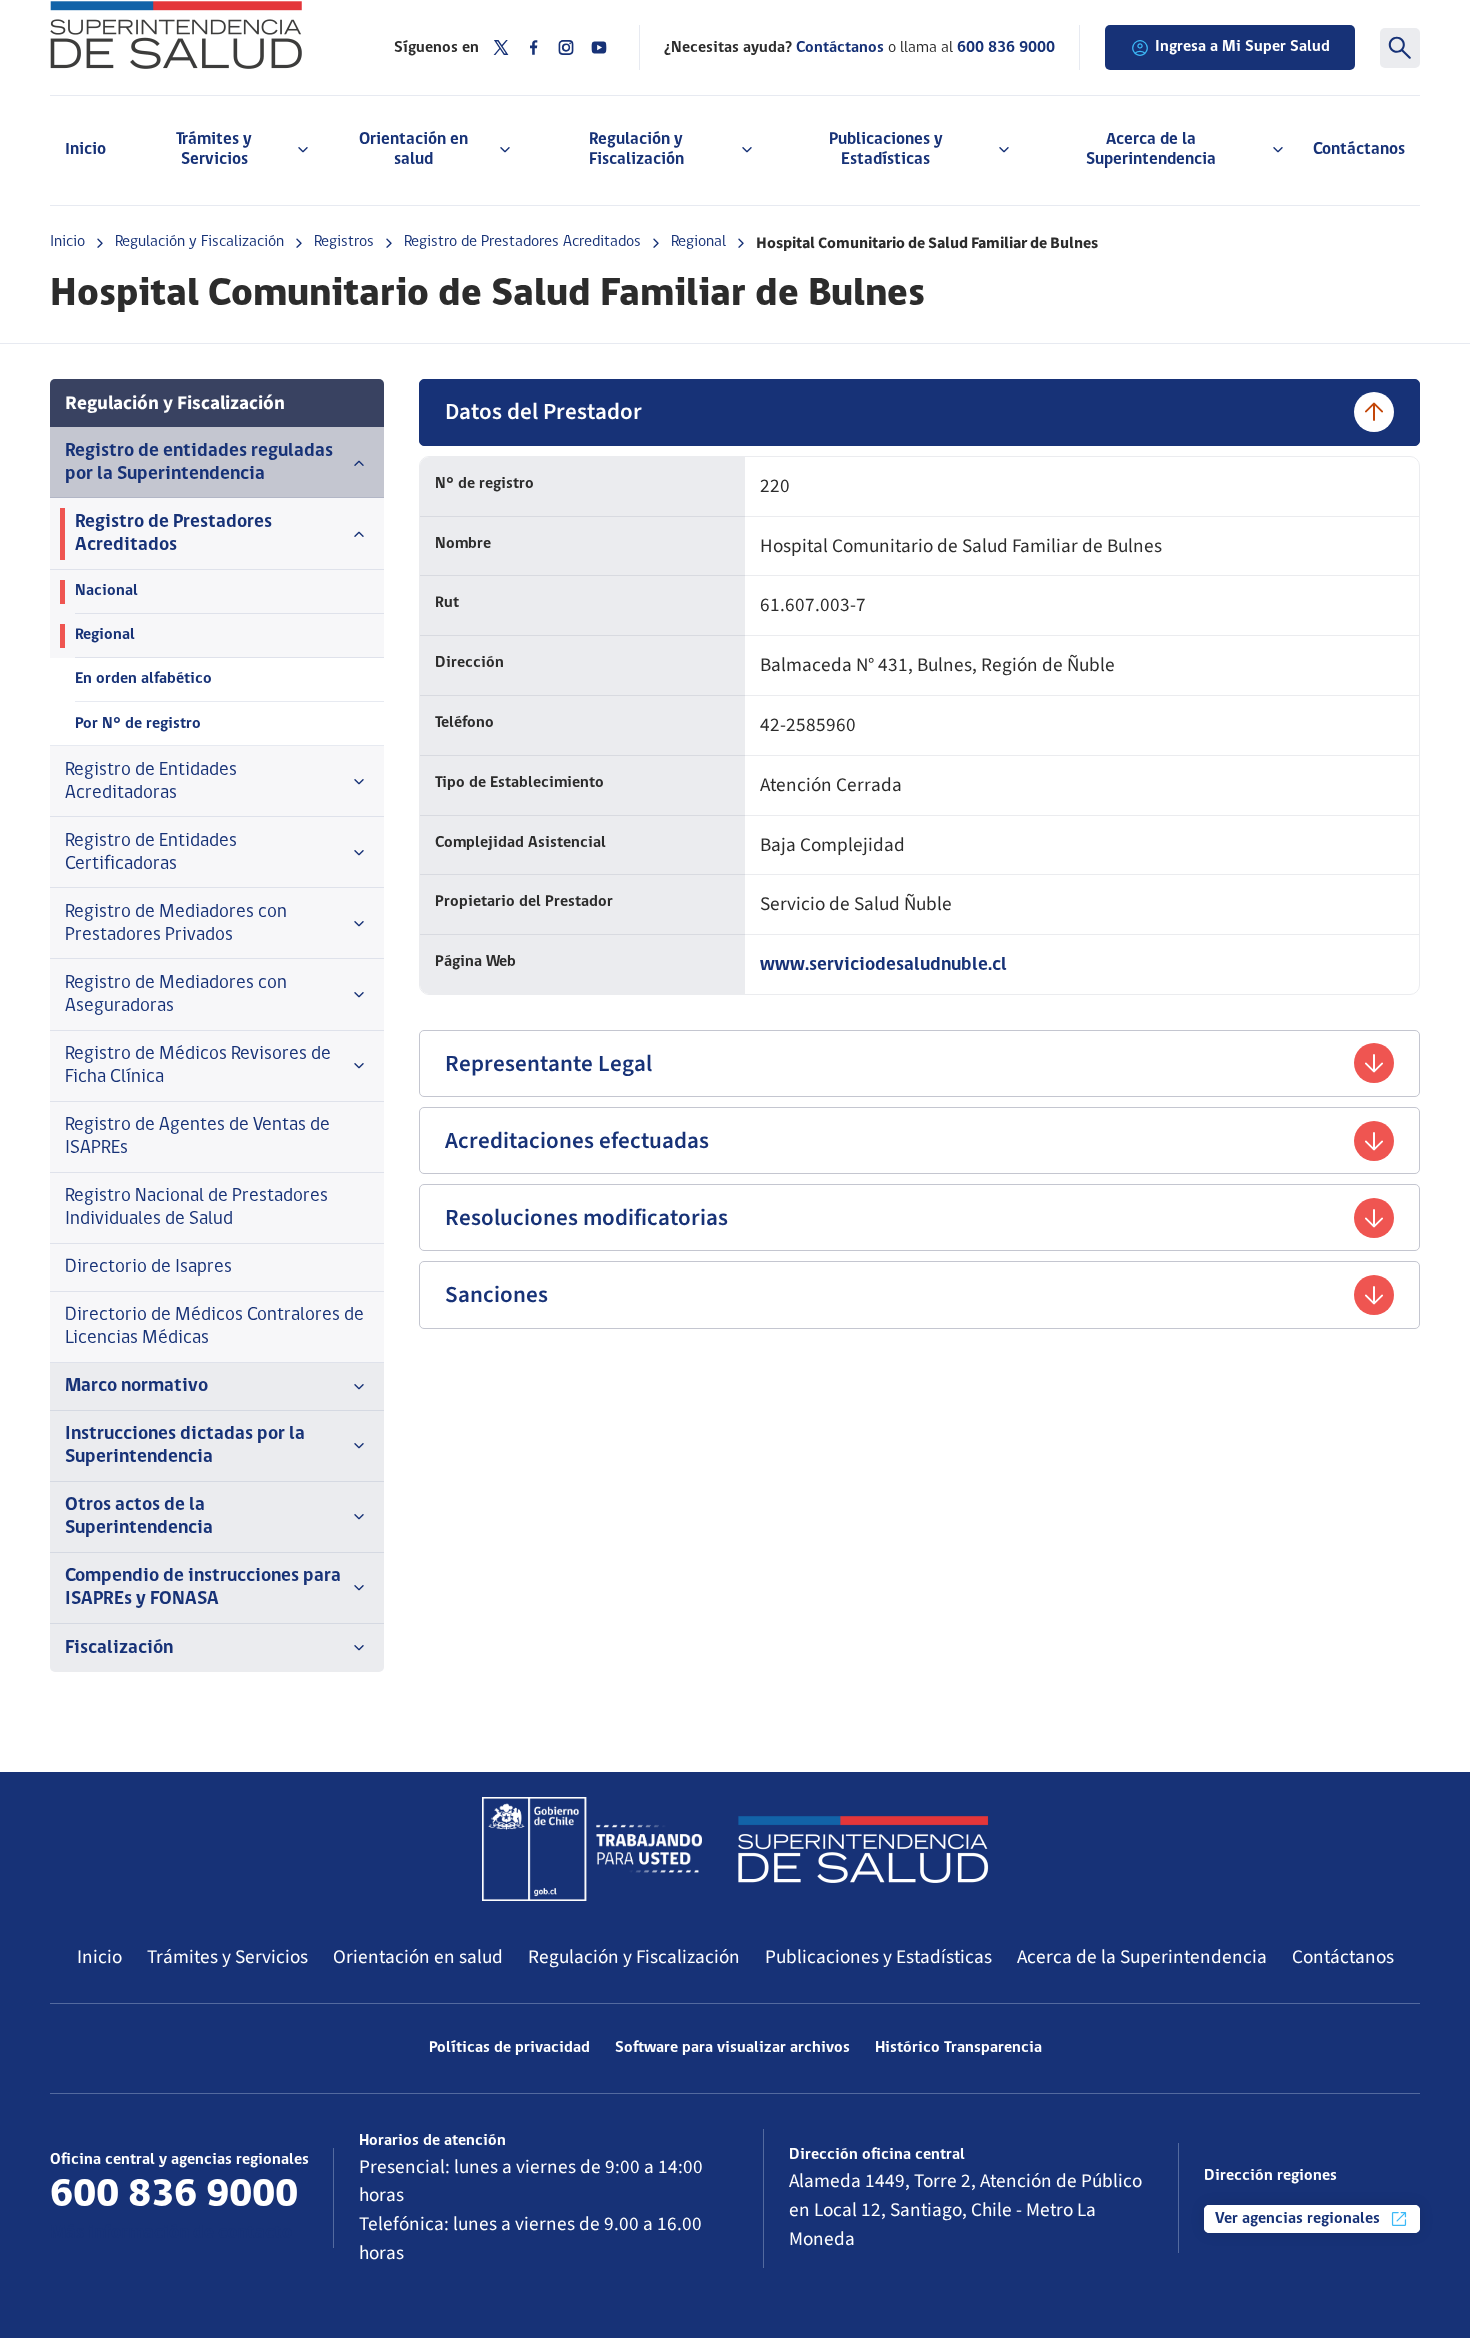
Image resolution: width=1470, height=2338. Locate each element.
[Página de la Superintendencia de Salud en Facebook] (534, 47)
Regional (698, 242)
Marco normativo (136, 1386)
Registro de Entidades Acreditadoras (151, 782)
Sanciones (496, 1294)
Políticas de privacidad (509, 2048)
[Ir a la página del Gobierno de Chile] (592, 1849)
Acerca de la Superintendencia (1142, 1957)
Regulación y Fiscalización (199, 242)
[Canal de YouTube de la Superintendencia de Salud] (599, 47)
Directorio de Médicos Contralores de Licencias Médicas (214, 1327)
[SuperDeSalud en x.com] (501, 47)
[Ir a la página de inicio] (197, 35)
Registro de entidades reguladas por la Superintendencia (199, 463)
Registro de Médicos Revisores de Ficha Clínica (198, 1066)
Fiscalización (119, 1648)
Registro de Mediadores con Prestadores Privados (176, 924)
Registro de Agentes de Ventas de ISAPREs (197, 1137)
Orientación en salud (418, 1957)
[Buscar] (1400, 48)
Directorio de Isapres (148, 1267)
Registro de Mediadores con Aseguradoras (176, 995)
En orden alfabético (143, 679)
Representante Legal (548, 1063)
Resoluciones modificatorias (586, 1217)
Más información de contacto (171, 2233)
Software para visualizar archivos (732, 2048)
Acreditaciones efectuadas (577, 1140)
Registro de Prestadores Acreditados (522, 242)
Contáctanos (1359, 149)
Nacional (106, 591)
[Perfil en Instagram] (566, 47)
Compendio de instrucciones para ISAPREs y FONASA (203, 1588)
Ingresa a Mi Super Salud (1242, 47)
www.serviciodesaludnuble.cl (883, 965)
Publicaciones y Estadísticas (878, 1957)
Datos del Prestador (543, 411)
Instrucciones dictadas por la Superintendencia (185, 1446)
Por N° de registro (138, 724)
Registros (344, 242)
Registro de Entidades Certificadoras (151, 853)
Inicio (85, 149)
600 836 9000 (1006, 48)
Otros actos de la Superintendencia (139, 1517)
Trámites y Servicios (227, 1957)
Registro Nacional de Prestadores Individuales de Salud (196, 1208)
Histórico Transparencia (958, 2048)
